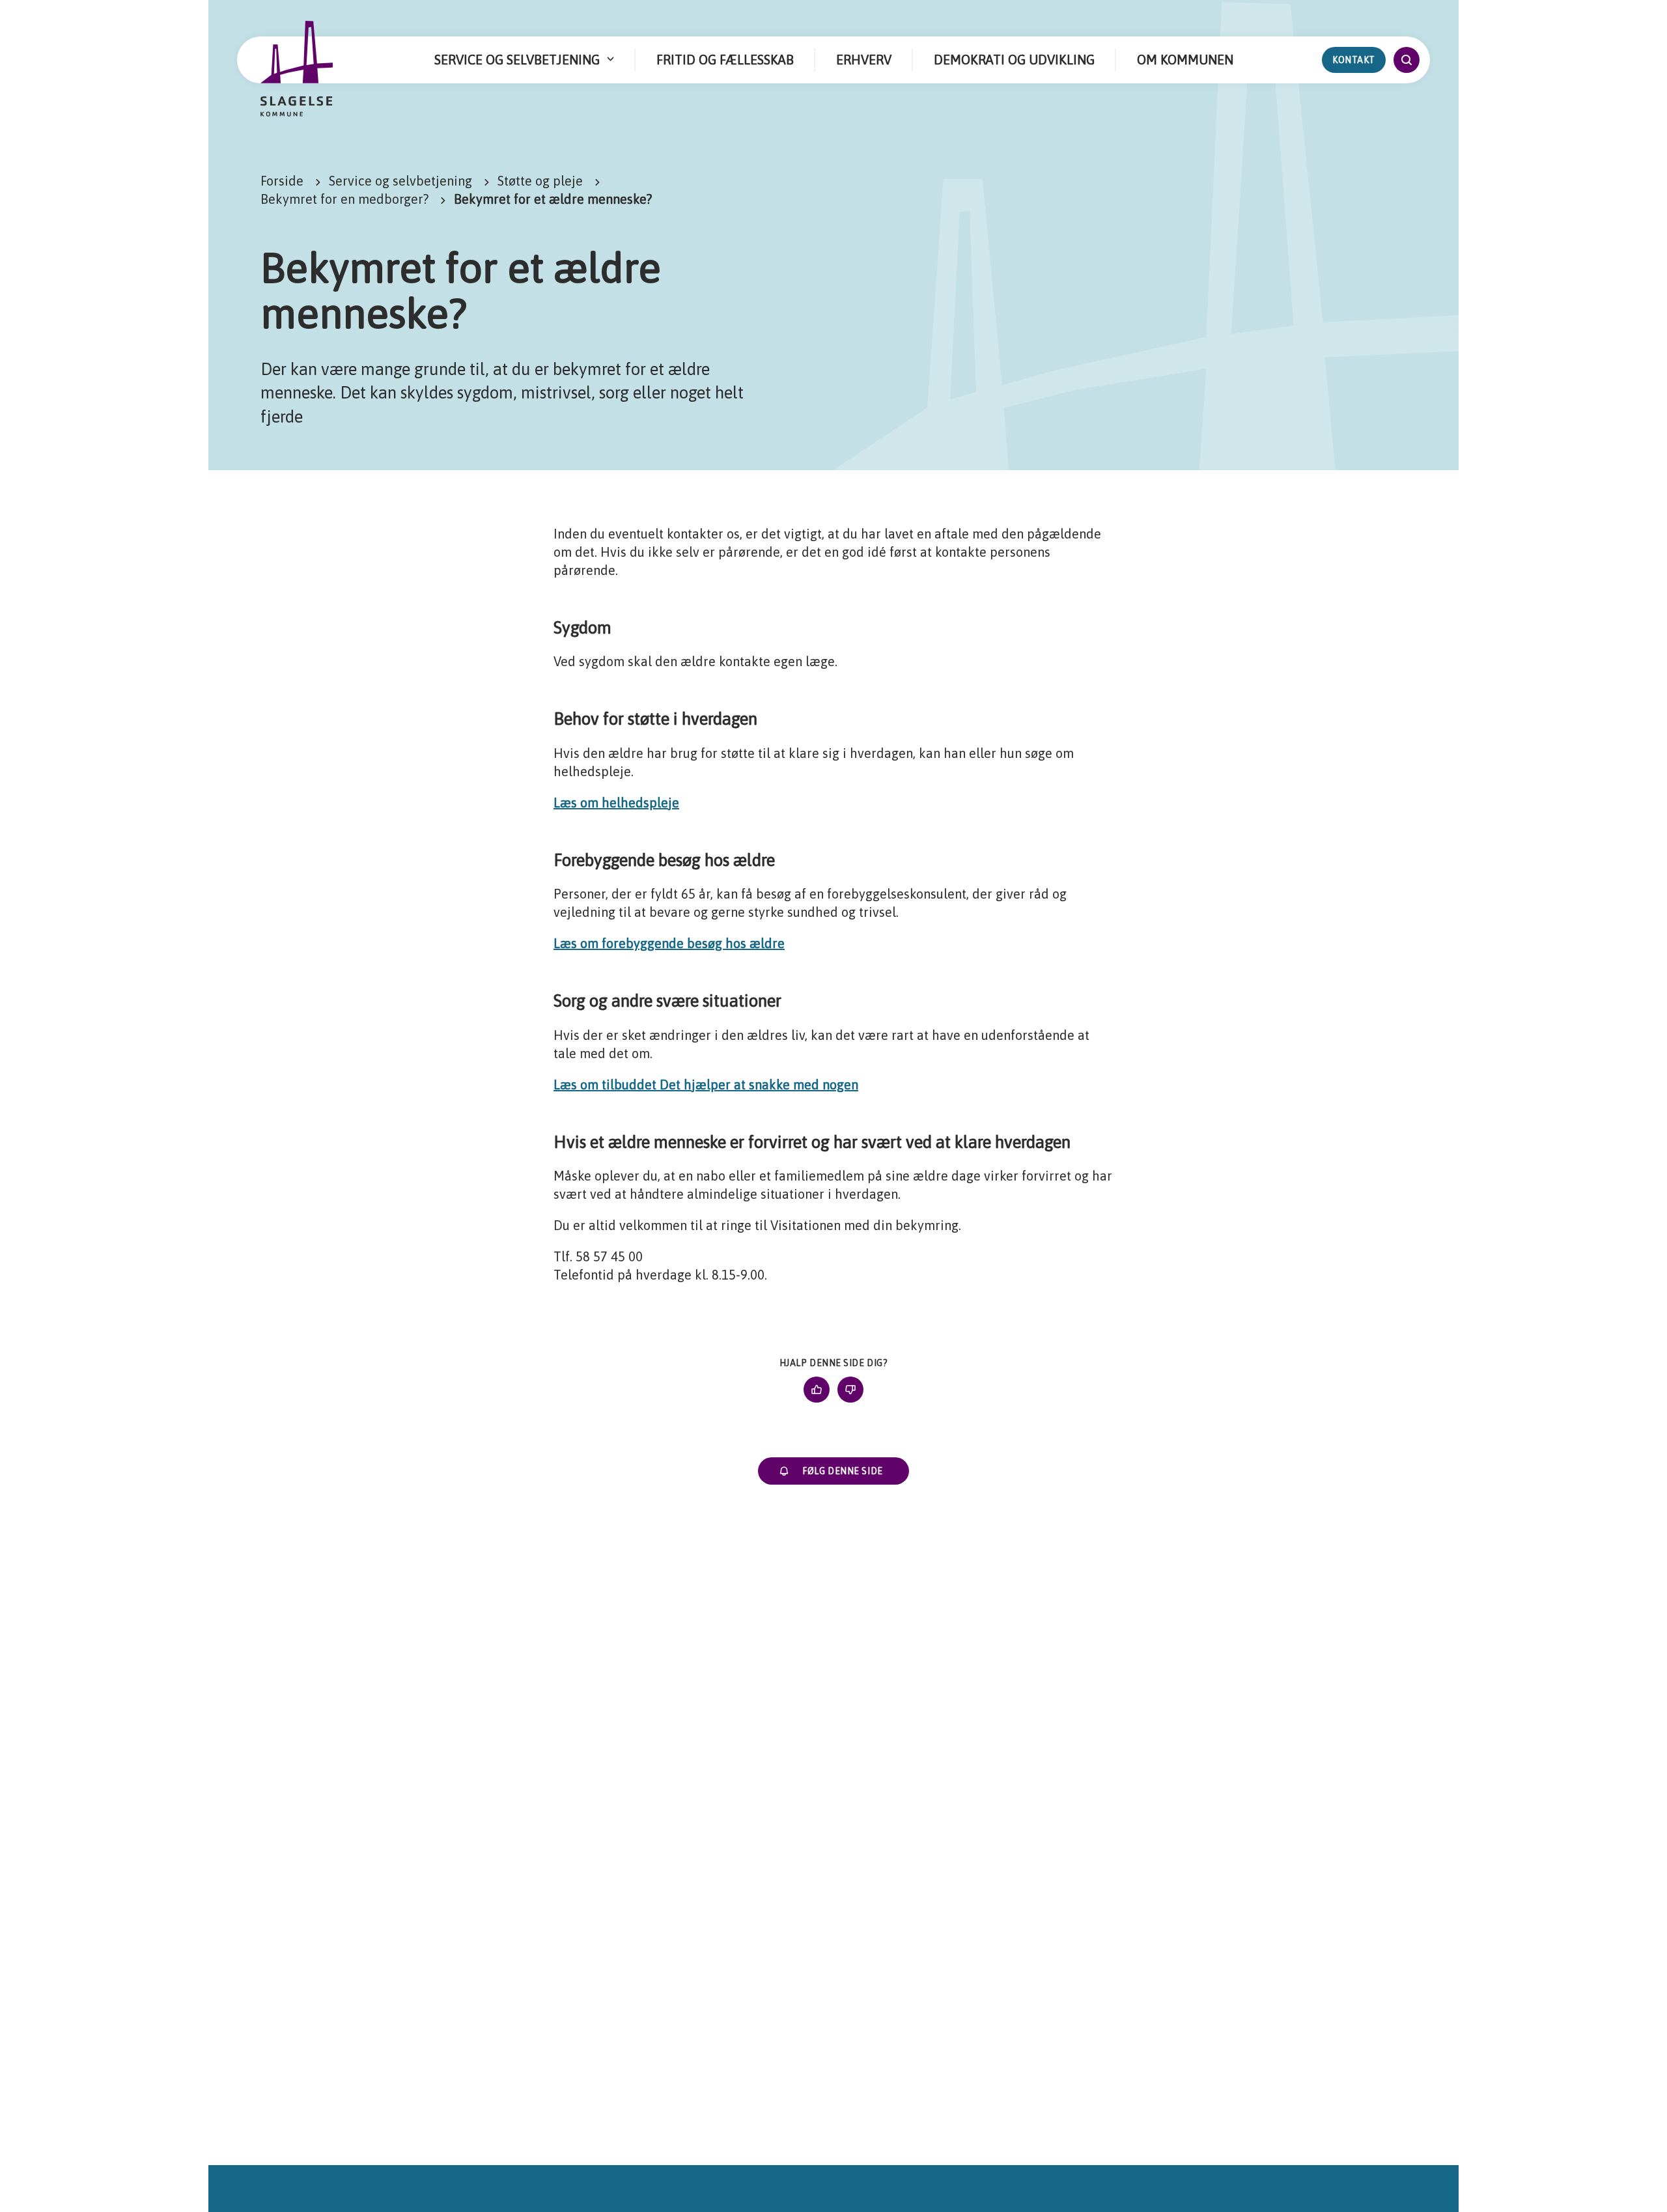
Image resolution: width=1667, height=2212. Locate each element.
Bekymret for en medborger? (344, 199)
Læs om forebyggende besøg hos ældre (669, 943)
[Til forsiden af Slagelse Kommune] (297, 69)
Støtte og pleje (540, 181)
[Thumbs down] (850, 1390)
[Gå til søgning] (1407, 60)
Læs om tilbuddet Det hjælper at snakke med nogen (706, 1085)
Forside (282, 181)
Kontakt (1354, 60)
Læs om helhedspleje (616, 803)
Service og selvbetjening (400, 181)
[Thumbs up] (817, 1390)
